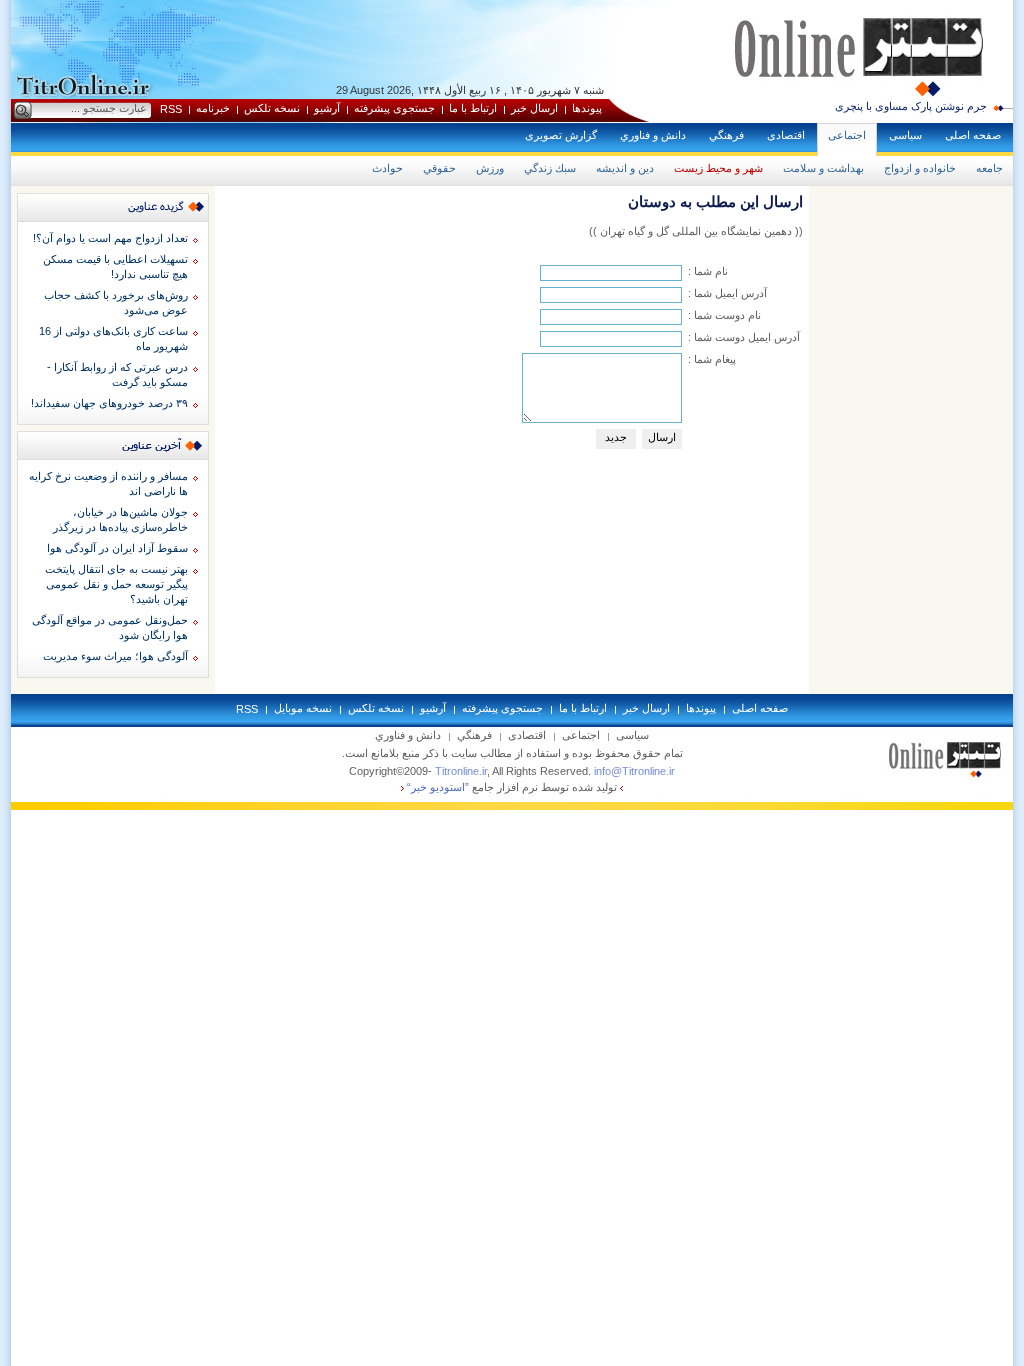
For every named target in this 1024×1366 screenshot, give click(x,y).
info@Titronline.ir (634, 771)
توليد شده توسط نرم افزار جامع (512, 787)
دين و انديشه (625, 168)
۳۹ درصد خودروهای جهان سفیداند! (109, 403)
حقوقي (439, 168)
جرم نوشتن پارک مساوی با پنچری (911, 106)
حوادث (387, 168)
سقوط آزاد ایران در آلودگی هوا (117, 548)
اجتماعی (847, 135)
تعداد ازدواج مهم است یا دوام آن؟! (110, 238)
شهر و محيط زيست (718, 168)
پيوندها (587, 108)
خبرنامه (213, 108)
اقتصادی (786, 135)
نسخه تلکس (272, 108)
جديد (616, 437)
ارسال (662, 437)
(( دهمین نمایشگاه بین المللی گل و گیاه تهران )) (696, 231)
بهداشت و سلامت (823, 168)
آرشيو (327, 108)
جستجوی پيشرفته (394, 108)
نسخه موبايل (303, 708)
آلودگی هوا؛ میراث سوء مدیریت (115, 656)
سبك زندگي (550, 168)
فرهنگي (726, 135)
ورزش (490, 168)
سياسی (905, 135)
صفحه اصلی (973, 135)
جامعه (989, 168)
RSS (171, 109)
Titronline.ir (461, 771)
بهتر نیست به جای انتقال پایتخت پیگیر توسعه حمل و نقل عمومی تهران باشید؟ (116, 584)
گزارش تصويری (561, 135)
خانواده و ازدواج (920, 168)
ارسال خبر (534, 108)
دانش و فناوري (653, 135)
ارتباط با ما (473, 108)
